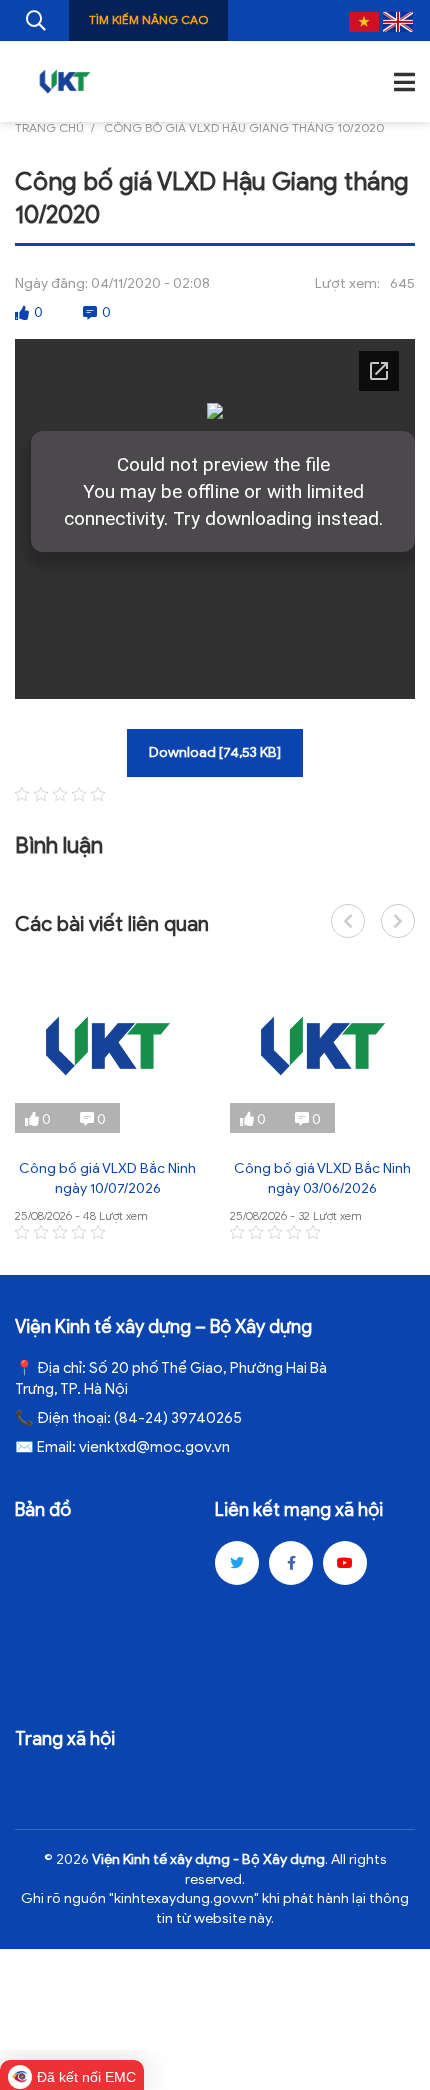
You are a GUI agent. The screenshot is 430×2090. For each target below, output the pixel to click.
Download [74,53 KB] (215, 752)
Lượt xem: (347, 283)
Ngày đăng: (51, 283)
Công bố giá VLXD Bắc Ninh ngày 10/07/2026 (107, 1178)
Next (398, 921)
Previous (348, 921)
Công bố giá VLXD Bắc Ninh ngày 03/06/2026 (322, 1178)
